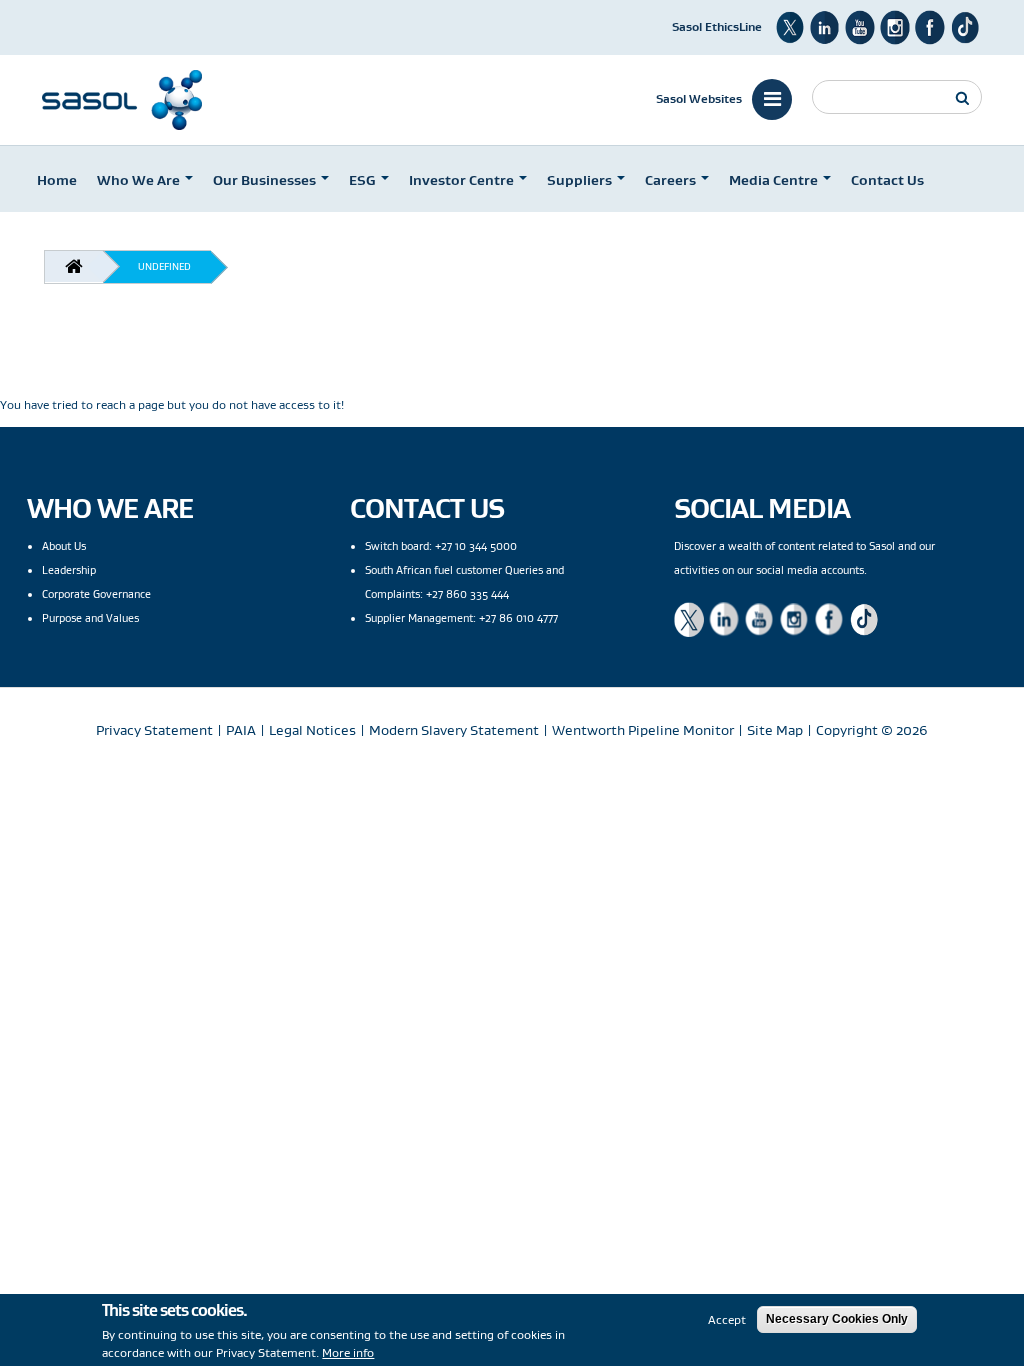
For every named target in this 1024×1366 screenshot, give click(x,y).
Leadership (69, 570)
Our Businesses (266, 180)
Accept (727, 1319)
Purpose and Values (90, 618)
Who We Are (140, 180)
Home (57, 180)
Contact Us (887, 180)
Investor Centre (463, 180)
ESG (364, 180)
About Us (64, 546)
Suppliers (581, 180)
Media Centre (775, 180)
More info (348, 1352)
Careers (672, 180)
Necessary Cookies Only (837, 1319)
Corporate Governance (96, 594)
